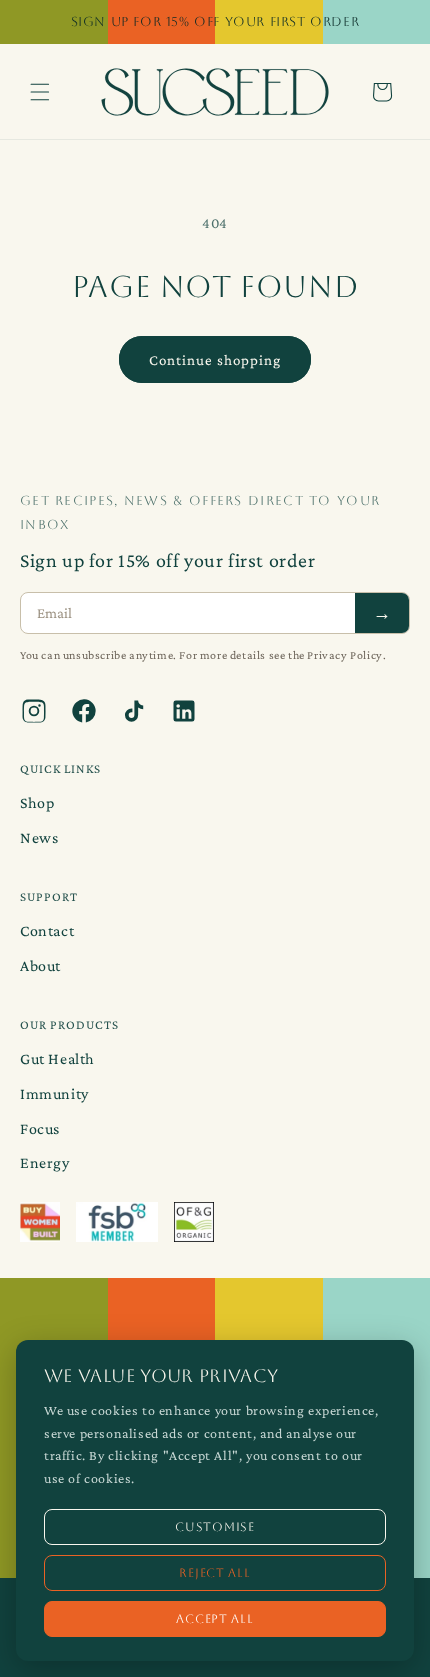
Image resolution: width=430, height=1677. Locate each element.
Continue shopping (215, 360)
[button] (40, 92)
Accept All (214, 1619)
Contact (47, 930)
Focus (40, 1128)
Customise (214, 1527)
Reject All (214, 1573)
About (40, 965)
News (39, 837)
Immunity (54, 1093)
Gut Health (57, 1058)
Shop (37, 802)
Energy (45, 1162)
